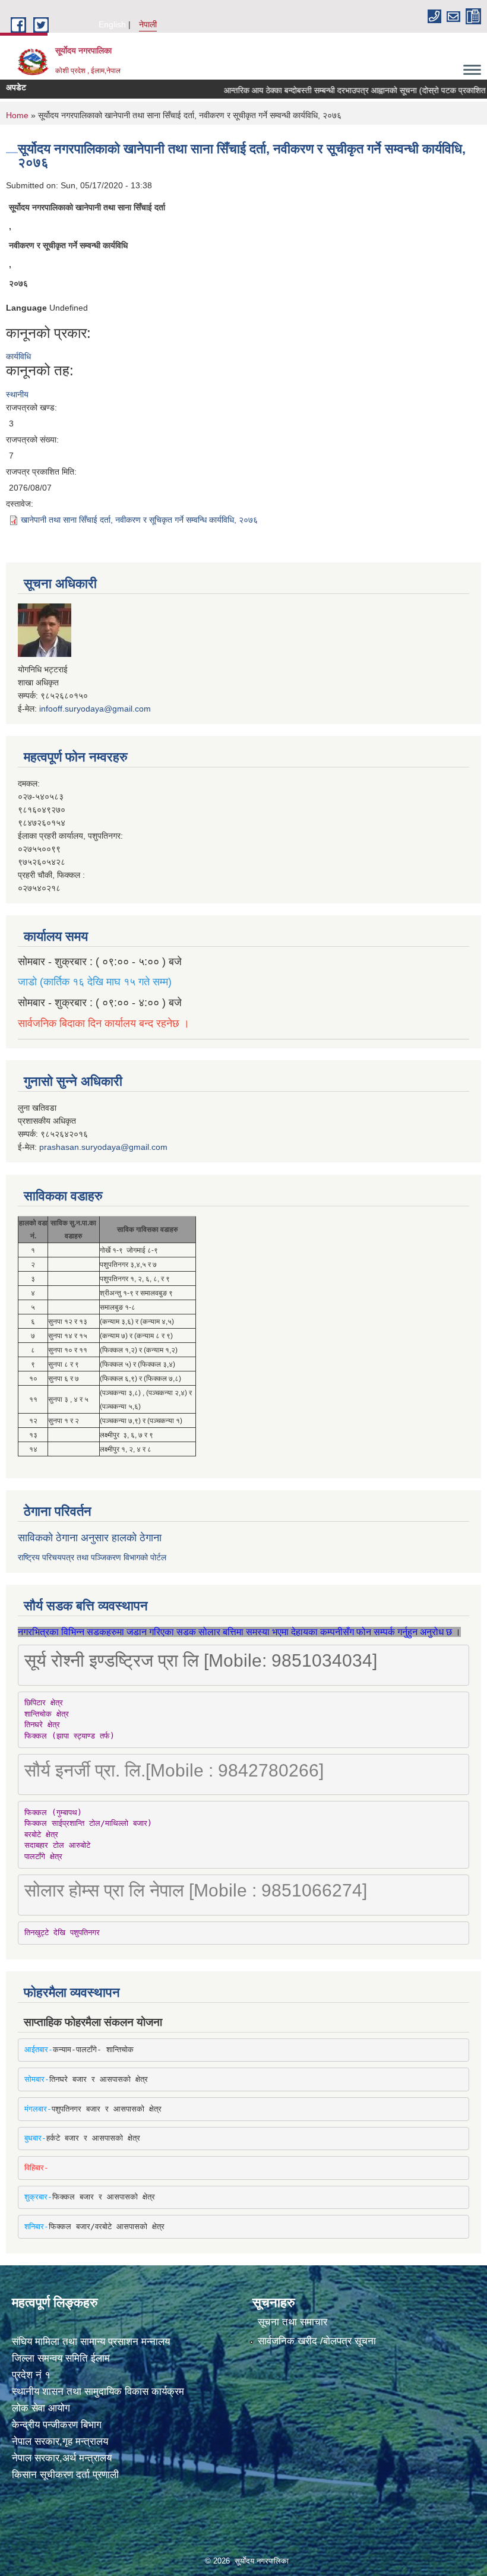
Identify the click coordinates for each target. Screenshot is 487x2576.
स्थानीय (17, 394)
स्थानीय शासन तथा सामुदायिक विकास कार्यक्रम (98, 2392)
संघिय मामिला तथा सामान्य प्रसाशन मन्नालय (91, 2342)
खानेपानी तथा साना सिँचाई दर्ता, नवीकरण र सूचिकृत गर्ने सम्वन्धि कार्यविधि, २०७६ (139, 520)
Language (26, 308)
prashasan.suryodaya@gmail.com (103, 1147)
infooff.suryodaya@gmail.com (95, 709)
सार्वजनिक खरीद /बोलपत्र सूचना (317, 2341)
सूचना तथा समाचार (292, 2322)
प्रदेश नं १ (31, 2375)
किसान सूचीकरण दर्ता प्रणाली (65, 2475)
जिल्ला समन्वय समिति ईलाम (61, 2358)
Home (17, 115)
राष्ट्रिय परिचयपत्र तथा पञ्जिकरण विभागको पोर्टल (92, 1557)
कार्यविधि (18, 356)
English (112, 24)
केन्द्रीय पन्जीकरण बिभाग (57, 2425)
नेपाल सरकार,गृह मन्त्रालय (60, 2441)
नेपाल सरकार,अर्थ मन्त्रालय (62, 2458)
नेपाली (148, 24)
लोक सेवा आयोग (41, 2408)
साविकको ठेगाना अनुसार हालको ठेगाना (90, 1538)
